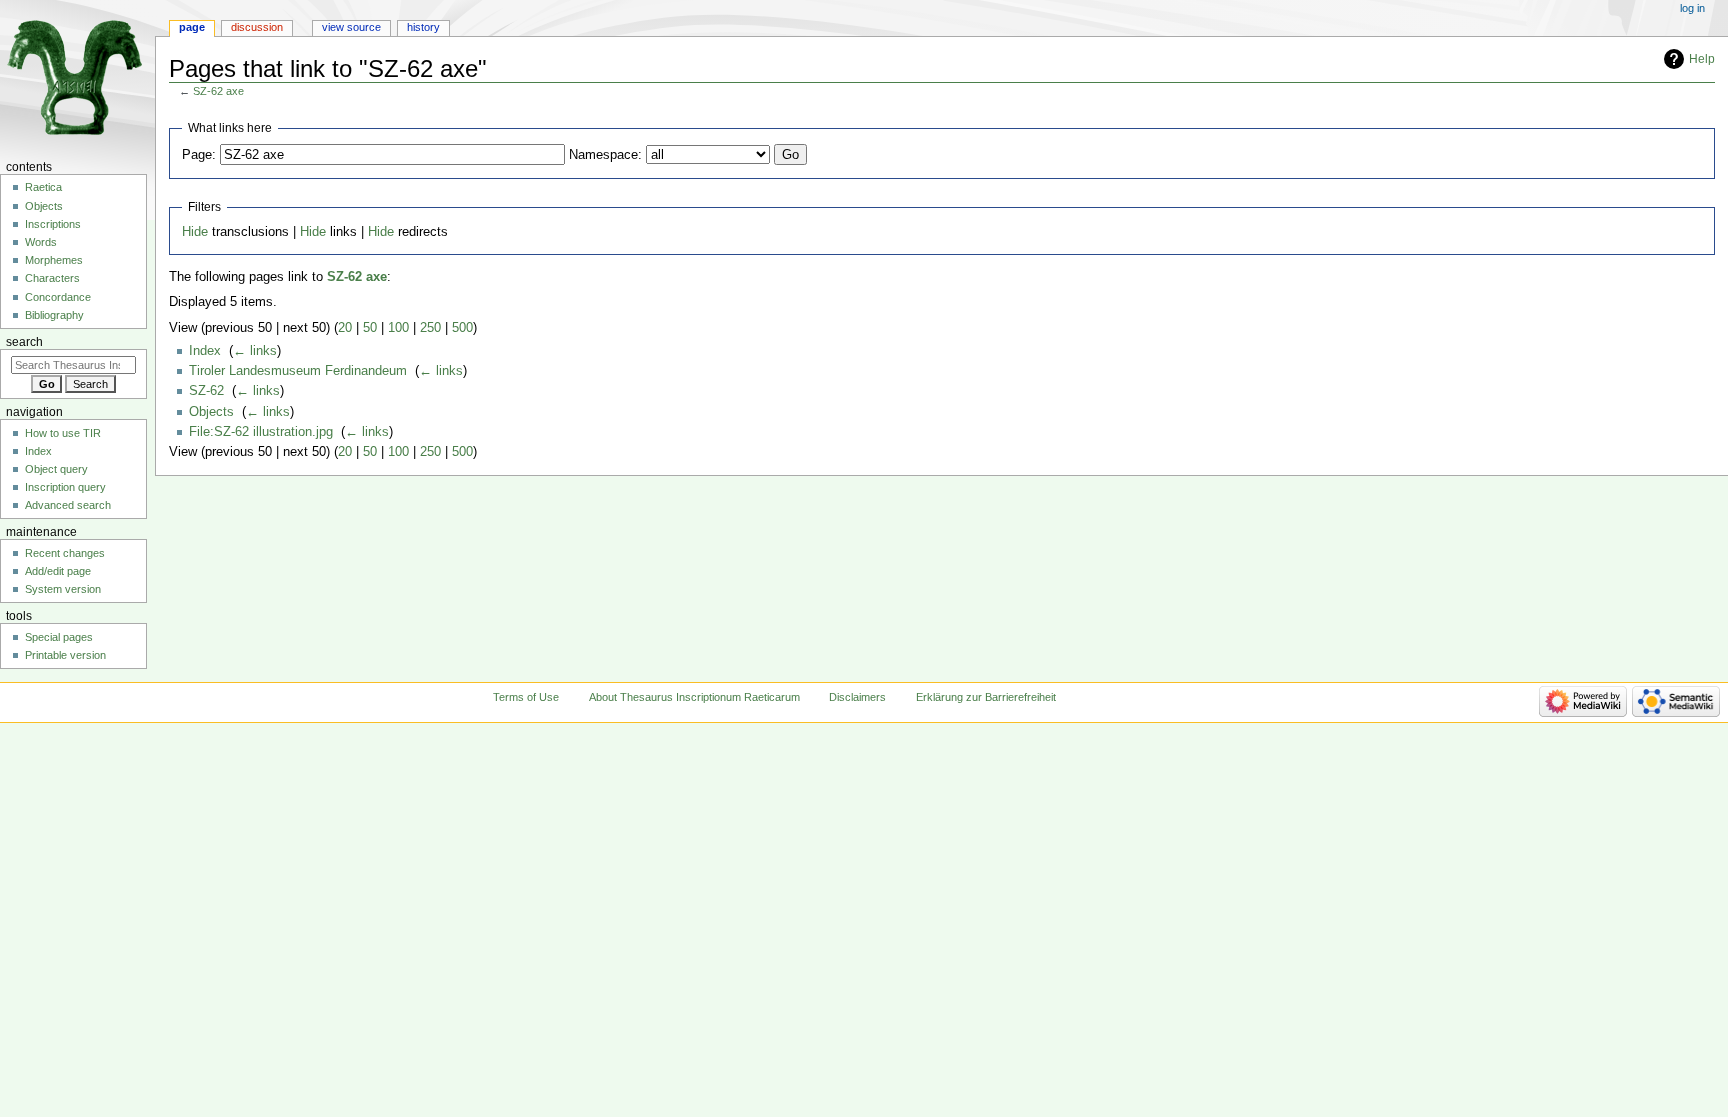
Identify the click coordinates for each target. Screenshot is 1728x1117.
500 (462, 328)
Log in (1692, 8)
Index (205, 351)
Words (41, 242)
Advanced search (68, 505)
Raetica (43, 187)
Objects (211, 412)
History (423, 27)
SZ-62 (206, 391)
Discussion (257, 27)
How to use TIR (63, 433)
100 (398, 328)
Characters (52, 278)
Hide (195, 232)
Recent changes (65, 553)
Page (192, 27)
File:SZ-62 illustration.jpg (261, 432)
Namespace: (605, 155)
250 (430, 328)
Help (1702, 59)
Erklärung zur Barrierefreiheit (986, 697)
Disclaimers (857, 697)
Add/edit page (58, 571)
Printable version (65, 655)
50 (370, 328)
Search (24, 342)
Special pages (59, 637)
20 (345, 328)
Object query (56, 469)
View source (351, 27)
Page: (199, 155)
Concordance (58, 297)
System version (63, 589)
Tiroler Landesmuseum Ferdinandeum (298, 371)
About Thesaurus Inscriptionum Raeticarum (694, 697)
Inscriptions (53, 224)
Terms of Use (526, 697)
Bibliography (54, 315)
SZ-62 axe (218, 91)
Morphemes (54, 260)
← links (255, 351)
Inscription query (65, 487)
